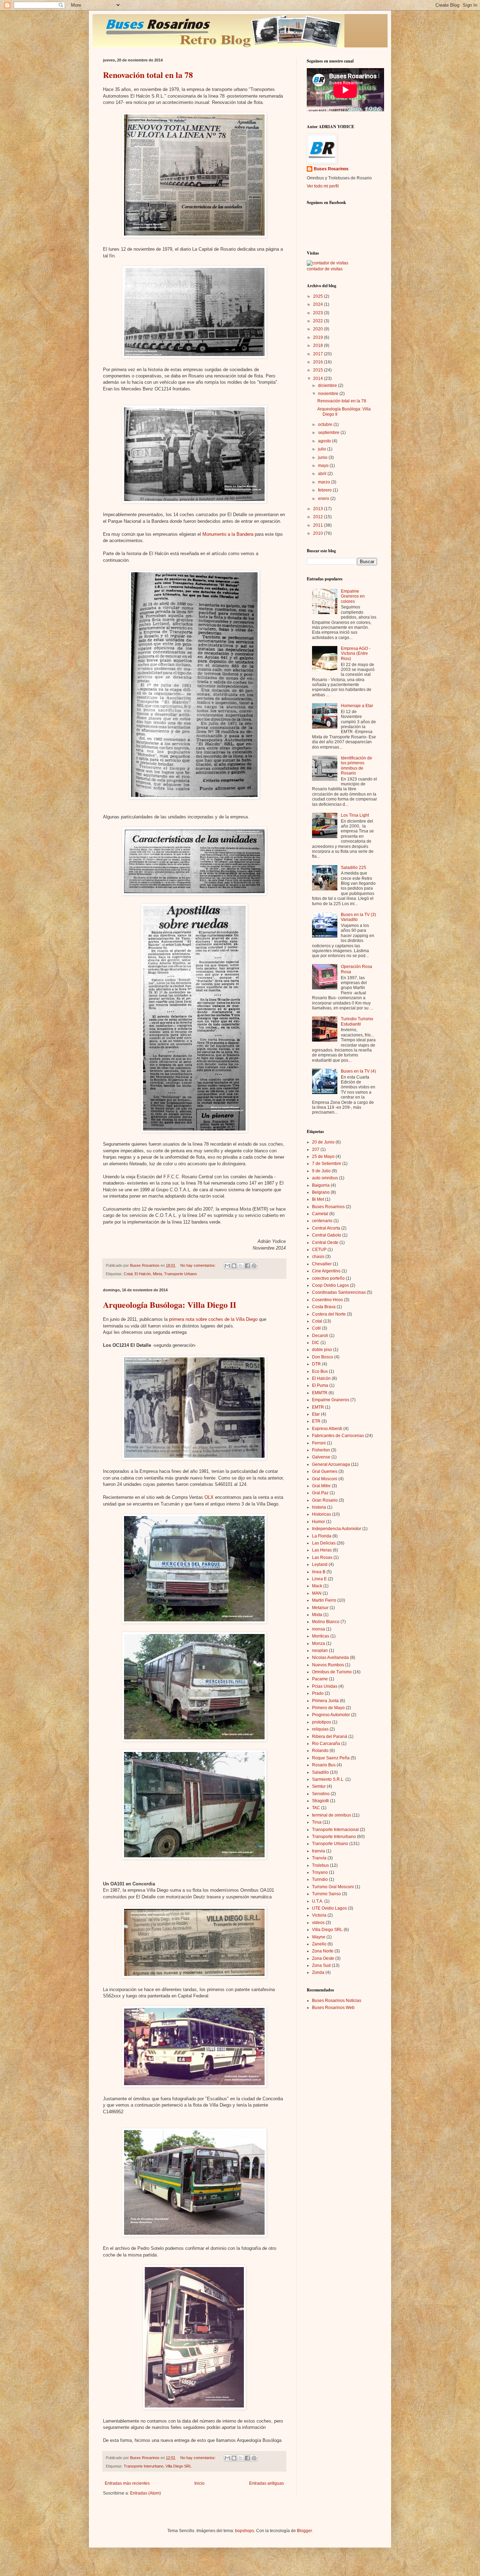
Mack (317, 1586)
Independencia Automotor (337, 1529)
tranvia (319, 1851)
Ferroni (319, 1443)
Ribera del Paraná (330, 1737)
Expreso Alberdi (327, 1429)
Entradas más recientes (127, 2483)
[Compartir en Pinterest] (254, 1266)
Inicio (199, 2483)
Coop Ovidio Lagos (330, 1285)
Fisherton (321, 1450)
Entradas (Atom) (145, 2493)
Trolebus (320, 1865)
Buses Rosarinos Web (333, 2008)
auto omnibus (325, 1178)
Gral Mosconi (325, 1479)
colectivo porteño (328, 1278)
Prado (318, 1693)
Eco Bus (320, 1371)
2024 (319, 304)
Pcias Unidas (325, 1686)
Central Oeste (325, 1243)
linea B (319, 1572)
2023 (319, 313)
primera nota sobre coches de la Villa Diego (213, 1319)
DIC (316, 1343)
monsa (319, 1629)
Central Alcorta (326, 1228)
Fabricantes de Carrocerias (338, 1436)
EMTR (318, 1407)
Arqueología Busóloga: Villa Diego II (170, 1305)
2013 (319, 509)
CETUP (319, 1250)
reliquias (320, 1729)
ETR (316, 1421)
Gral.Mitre (321, 1486)
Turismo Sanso (326, 1894)
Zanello (319, 1944)
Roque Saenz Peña (331, 1758)
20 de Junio (323, 1142)
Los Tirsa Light (355, 815)
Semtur (319, 1786)
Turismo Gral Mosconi (333, 1887)
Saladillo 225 (353, 868)
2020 (319, 329)
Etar (316, 1414)
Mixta (157, 1274)
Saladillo (320, 1772)
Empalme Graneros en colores (353, 596)
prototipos (322, 1722)
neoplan (320, 1651)
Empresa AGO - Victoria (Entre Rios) (356, 654)
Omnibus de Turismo (332, 1672)
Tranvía (319, 1858)
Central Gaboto (327, 1235)
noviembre (329, 394)
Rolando (320, 1751)
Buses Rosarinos (331, 169)
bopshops (245, 2531)
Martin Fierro (324, 1600)
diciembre (328, 386)
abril (323, 474)
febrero (325, 490)
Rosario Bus (324, 1765)
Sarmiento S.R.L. (328, 1779)
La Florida (322, 1536)
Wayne (319, 1937)
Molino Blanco (326, 1622)
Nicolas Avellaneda (330, 1658)
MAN (317, 1593)
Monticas (321, 1636)
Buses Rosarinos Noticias (337, 2001)
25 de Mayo (323, 1157)
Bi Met (318, 1199)
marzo (325, 482)
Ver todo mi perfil (323, 186)
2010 (319, 533)
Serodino (321, 1794)
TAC (316, 1808)
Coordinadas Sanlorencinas (339, 1292)
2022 (319, 321)
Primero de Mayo (328, 1708)
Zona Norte (323, 1951)
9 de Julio (321, 1171)
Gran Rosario (325, 1500)
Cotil (316, 1328)
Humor (319, 1522)
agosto (325, 441)
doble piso (322, 1350)
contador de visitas (325, 269)
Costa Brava (324, 1307)
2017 (319, 354)
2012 (319, 517)
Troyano (320, 1872)
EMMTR (320, 1393)
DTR (316, 1364)
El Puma (320, 1385)
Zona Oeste (323, 1958)
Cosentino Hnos (327, 1300)
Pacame (320, 1679)
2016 (319, 362)
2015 (319, 370)
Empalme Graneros (331, 1400)
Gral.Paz (320, 1493)
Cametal (320, 1214)
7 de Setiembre (327, 1164)
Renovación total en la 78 (148, 75)
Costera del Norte (329, 1314)
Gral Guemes (325, 1471)
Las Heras (322, 1550)
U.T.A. (318, 1901)
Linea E (319, 1579)
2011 (319, 525)
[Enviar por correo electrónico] (227, 1266)
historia (319, 1507)
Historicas (322, 1514)
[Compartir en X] (241, 1266)
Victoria (319, 1915)
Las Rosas (322, 1557)
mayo (324, 466)
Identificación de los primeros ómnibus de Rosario (356, 766)
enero (324, 499)
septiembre (329, 433)
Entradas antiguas (267, 2483)
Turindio (320, 1879)
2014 (319, 378)
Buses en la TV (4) (358, 1071)
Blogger (304, 2531)
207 (316, 1149)
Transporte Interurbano (144, 2466)
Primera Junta (325, 1701)
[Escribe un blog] (234, 1266)
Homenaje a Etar (357, 706)
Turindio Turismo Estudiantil (357, 1021)
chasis (318, 1257)
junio (323, 457)
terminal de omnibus (332, 1815)
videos (318, 1923)
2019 (319, 337)
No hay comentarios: (199, 1265)
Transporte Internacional (335, 1830)
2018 (319, 345)
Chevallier (322, 1264)
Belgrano (321, 1192)
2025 (319, 296)
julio (323, 449)
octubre (326, 424)
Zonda (318, 1972)
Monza (319, 1643)
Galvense (321, 1457)
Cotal (128, 1274)
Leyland (320, 1564)
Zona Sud (321, 1965)
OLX (209, 1497)
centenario (322, 1221)
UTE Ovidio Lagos (329, 1908)
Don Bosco (323, 1357)
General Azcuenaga (331, 1464)
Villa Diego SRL (179, 2466)
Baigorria (321, 1185)
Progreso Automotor (331, 1715)
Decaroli (320, 1336)
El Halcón (143, 1274)
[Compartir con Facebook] (247, 1266)
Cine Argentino (326, 1271)
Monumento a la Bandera (228, 534)
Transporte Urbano (180, 1274)
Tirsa (317, 1822)
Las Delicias (324, 1543)
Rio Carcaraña (326, 1744)
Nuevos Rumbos (328, 1665)
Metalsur (320, 1608)
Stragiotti (320, 1801)
